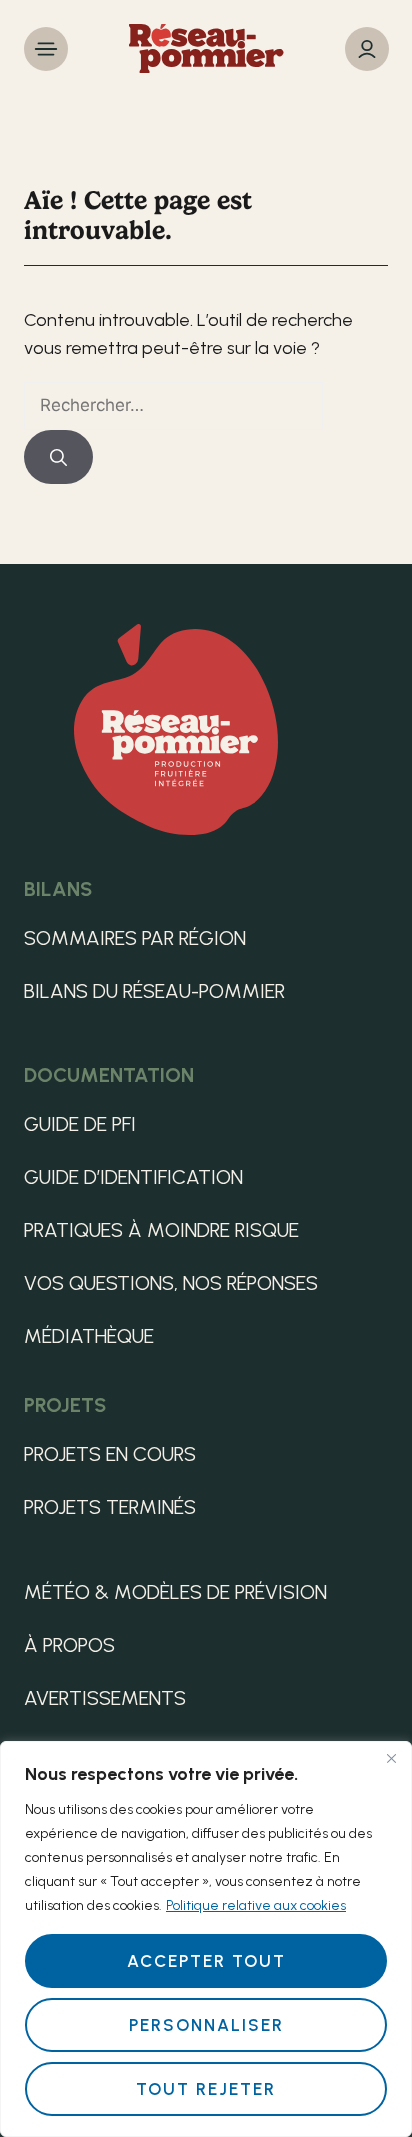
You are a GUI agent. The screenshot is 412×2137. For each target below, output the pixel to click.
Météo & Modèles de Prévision (175, 1592)
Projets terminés (110, 1507)
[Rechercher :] (173, 405)
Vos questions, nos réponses (171, 1283)
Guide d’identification (133, 1177)
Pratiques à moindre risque (161, 1230)
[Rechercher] (58, 457)
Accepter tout (206, 1961)
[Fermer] (391, 1758)
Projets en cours (110, 1454)
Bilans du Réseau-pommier (154, 991)
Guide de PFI (80, 1124)
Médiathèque (89, 1336)
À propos (69, 1645)
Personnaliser (206, 2025)
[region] (206, 1939)
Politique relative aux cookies (256, 1905)
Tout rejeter (206, 2089)
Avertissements (105, 1698)
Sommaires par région (135, 938)
